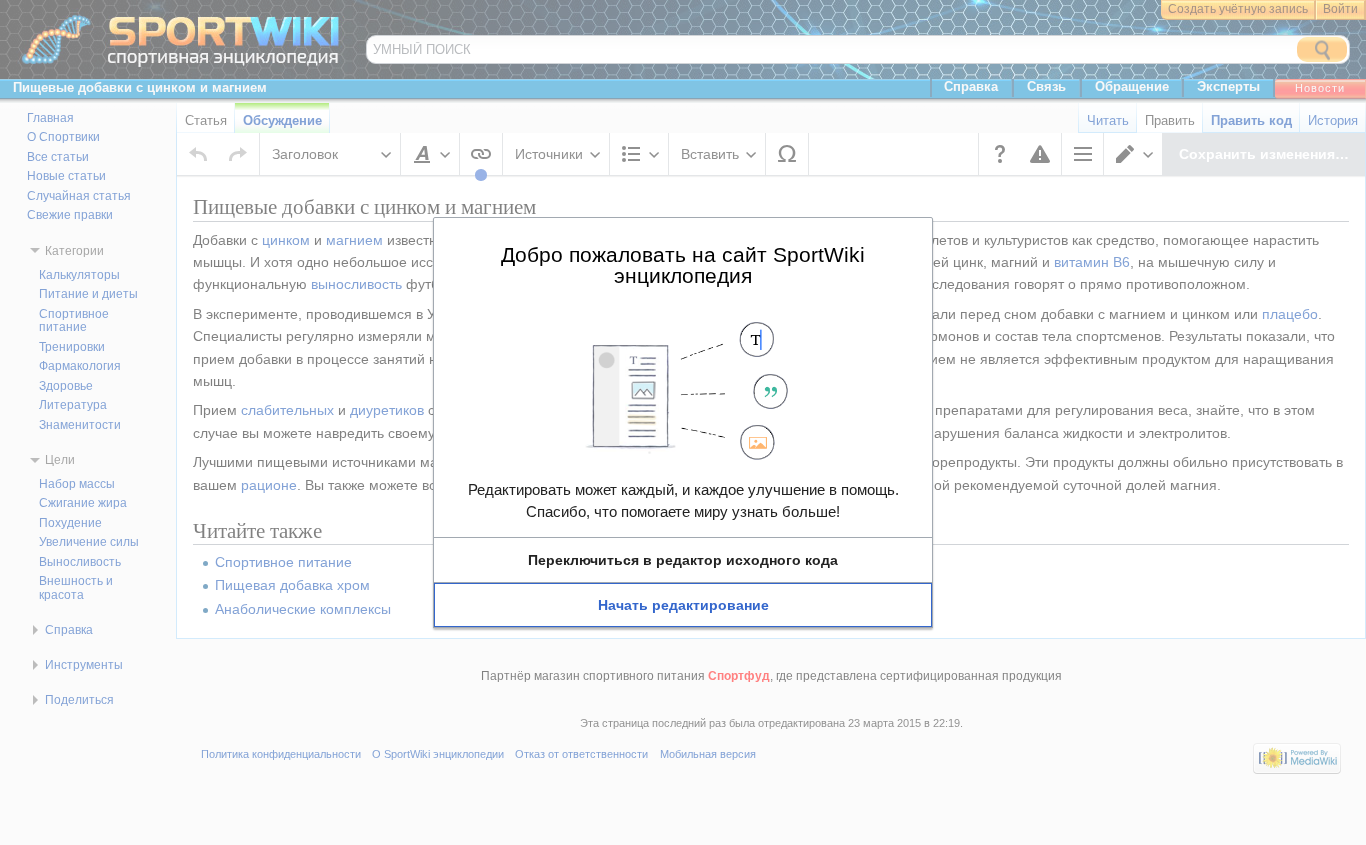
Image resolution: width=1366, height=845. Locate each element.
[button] (683, 560)
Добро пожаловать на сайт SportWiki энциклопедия (683, 264)
